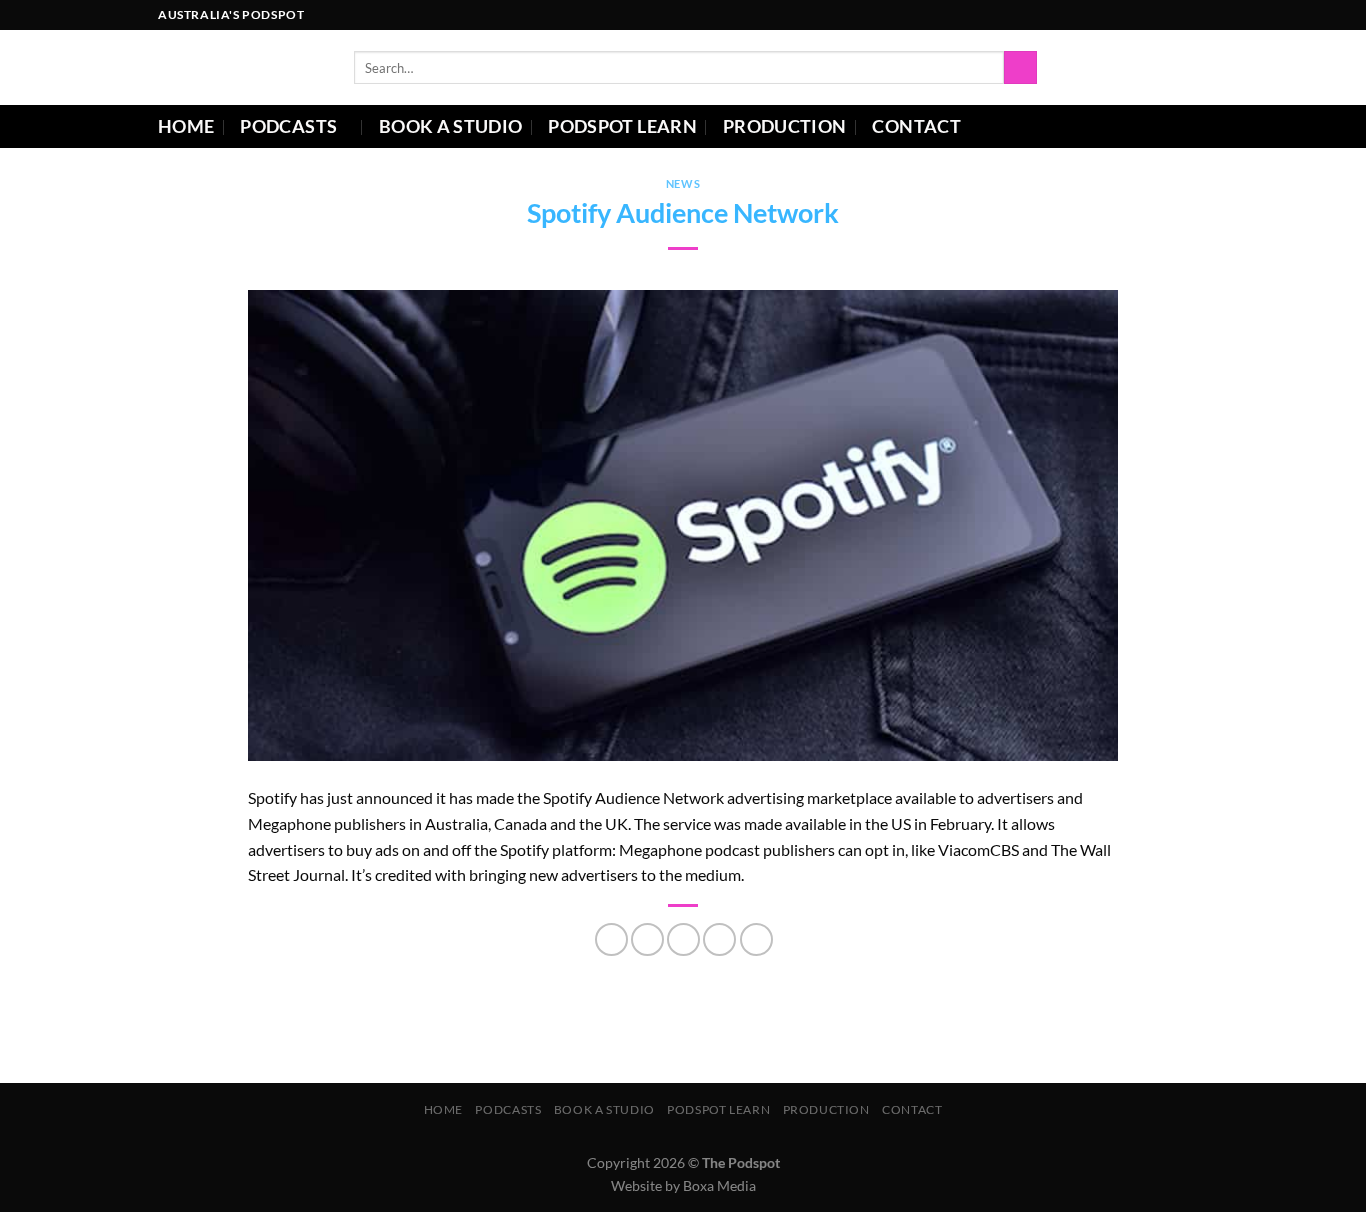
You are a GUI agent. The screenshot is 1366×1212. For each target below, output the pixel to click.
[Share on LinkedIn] (756, 939)
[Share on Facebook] (611, 939)
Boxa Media (719, 1185)
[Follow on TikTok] (1160, 15)
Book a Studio (451, 126)
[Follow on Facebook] (1122, 15)
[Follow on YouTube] (1198, 15)
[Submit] (1020, 68)
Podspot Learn (622, 126)
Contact (916, 126)
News (683, 183)
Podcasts (288, 126)
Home (186, 126)
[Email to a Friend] (683, 939)
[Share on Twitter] (647, 939)
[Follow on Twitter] (1179, 15)
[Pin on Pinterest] (719, 939)
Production (785, 126)
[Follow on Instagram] (1141, 15)
